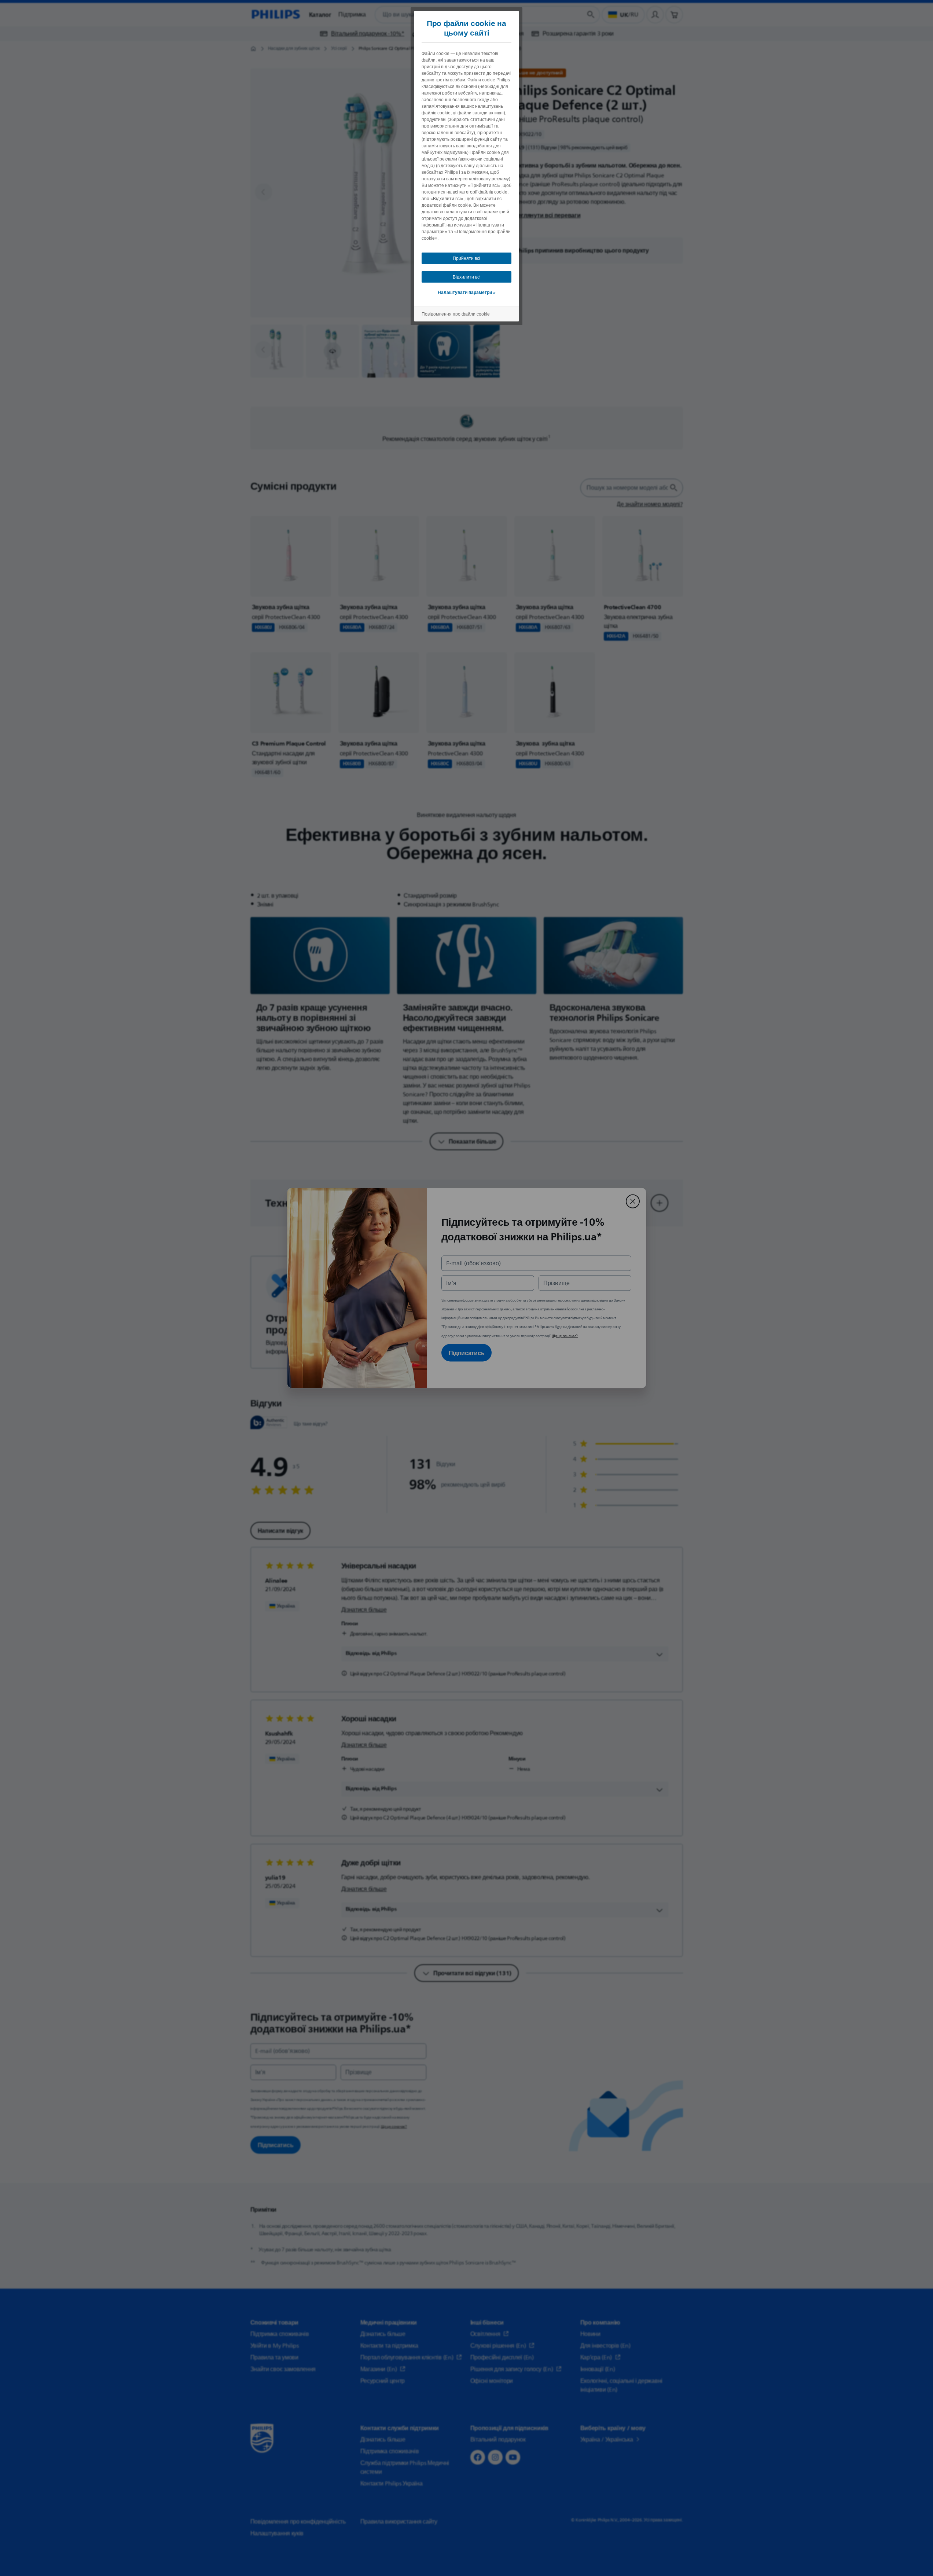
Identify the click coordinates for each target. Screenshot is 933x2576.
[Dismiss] (633, 1201)
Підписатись (467, 1353)
